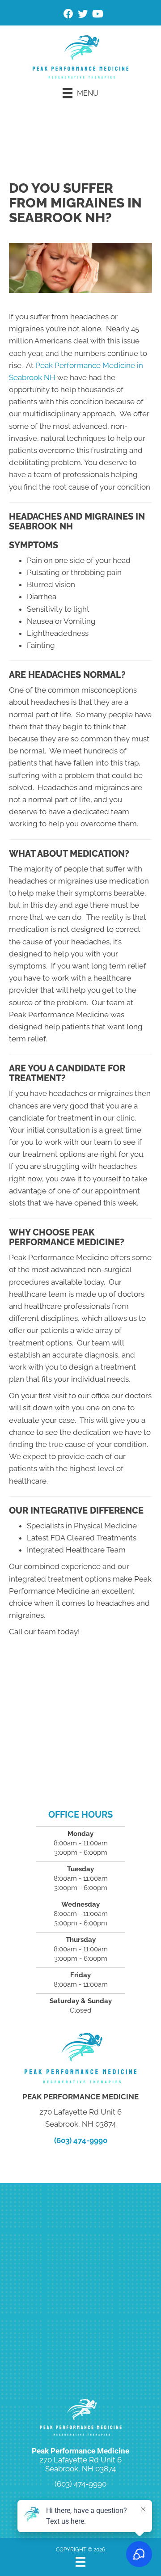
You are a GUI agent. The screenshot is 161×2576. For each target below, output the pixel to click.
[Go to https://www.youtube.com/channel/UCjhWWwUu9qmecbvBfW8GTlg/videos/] (97, 15)
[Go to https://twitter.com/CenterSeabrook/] (83, 15)
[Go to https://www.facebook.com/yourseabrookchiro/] (68, 15)
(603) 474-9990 (81, 2140)
